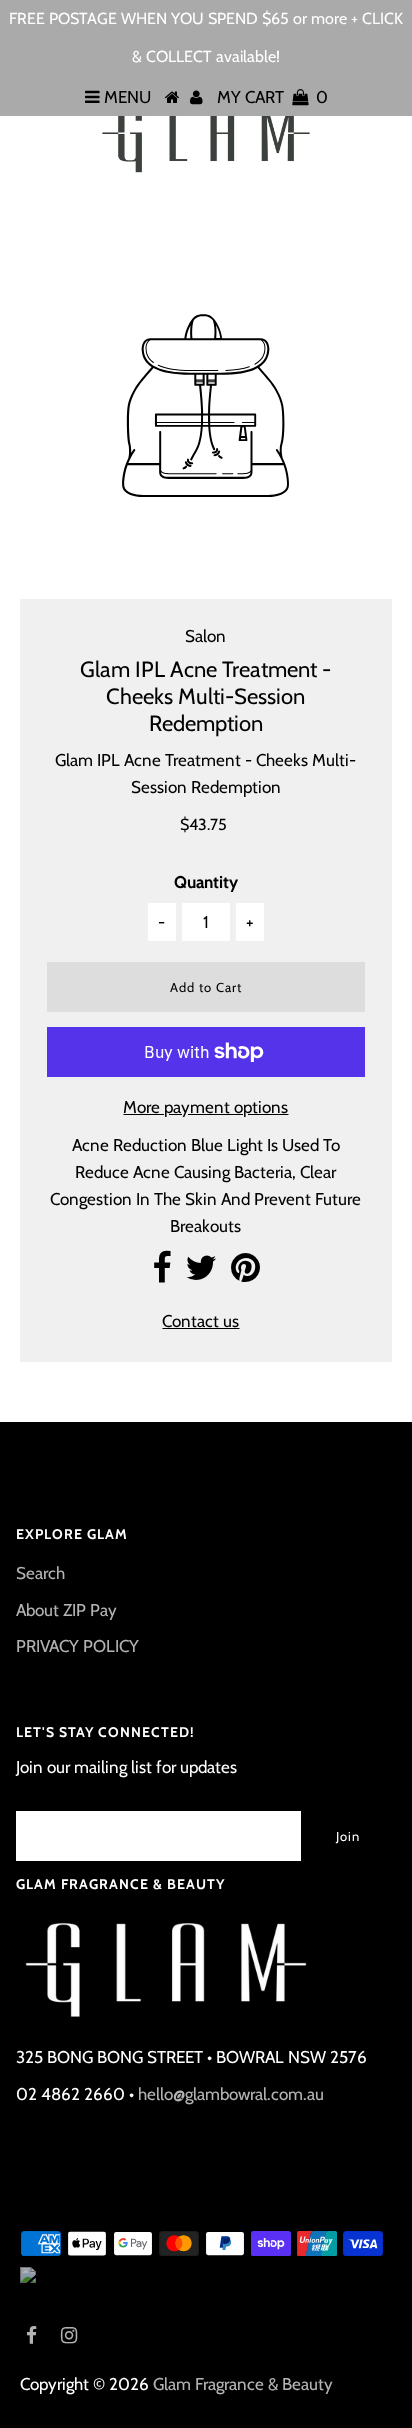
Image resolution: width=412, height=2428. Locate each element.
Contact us (200, 1321)
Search (40, 1573)
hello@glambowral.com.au (231, 2094)
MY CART (272, 97)
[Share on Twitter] (201, 1274)
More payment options (205, 1107)
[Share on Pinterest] (245, 1274)
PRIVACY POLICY (77, 1646)
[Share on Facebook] (161, 1274)
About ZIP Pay (66, 1610)
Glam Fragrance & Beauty (243, 2384)
